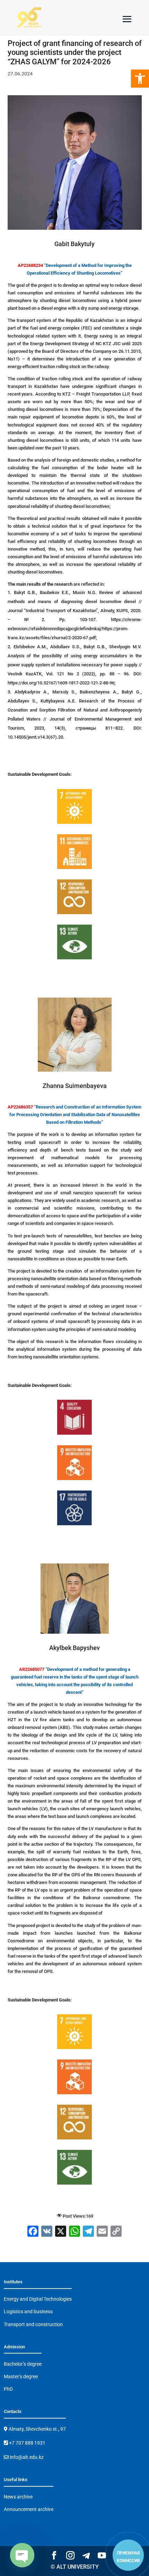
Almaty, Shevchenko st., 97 (37, 2429)
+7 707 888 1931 (27, 2443)
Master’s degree (21, 2376)
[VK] (47, 2232)
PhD (8, 2389)
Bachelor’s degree (23, 2364)
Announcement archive (29, 2509)
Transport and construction (33, 2324)
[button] (140, 79)
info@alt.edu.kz (26, 2457)
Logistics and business (28, 2311)
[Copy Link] (116, 2232)
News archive (18, 2497)
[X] (61, 2232)
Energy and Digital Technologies (38, 2299)
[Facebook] (33, 2232)
